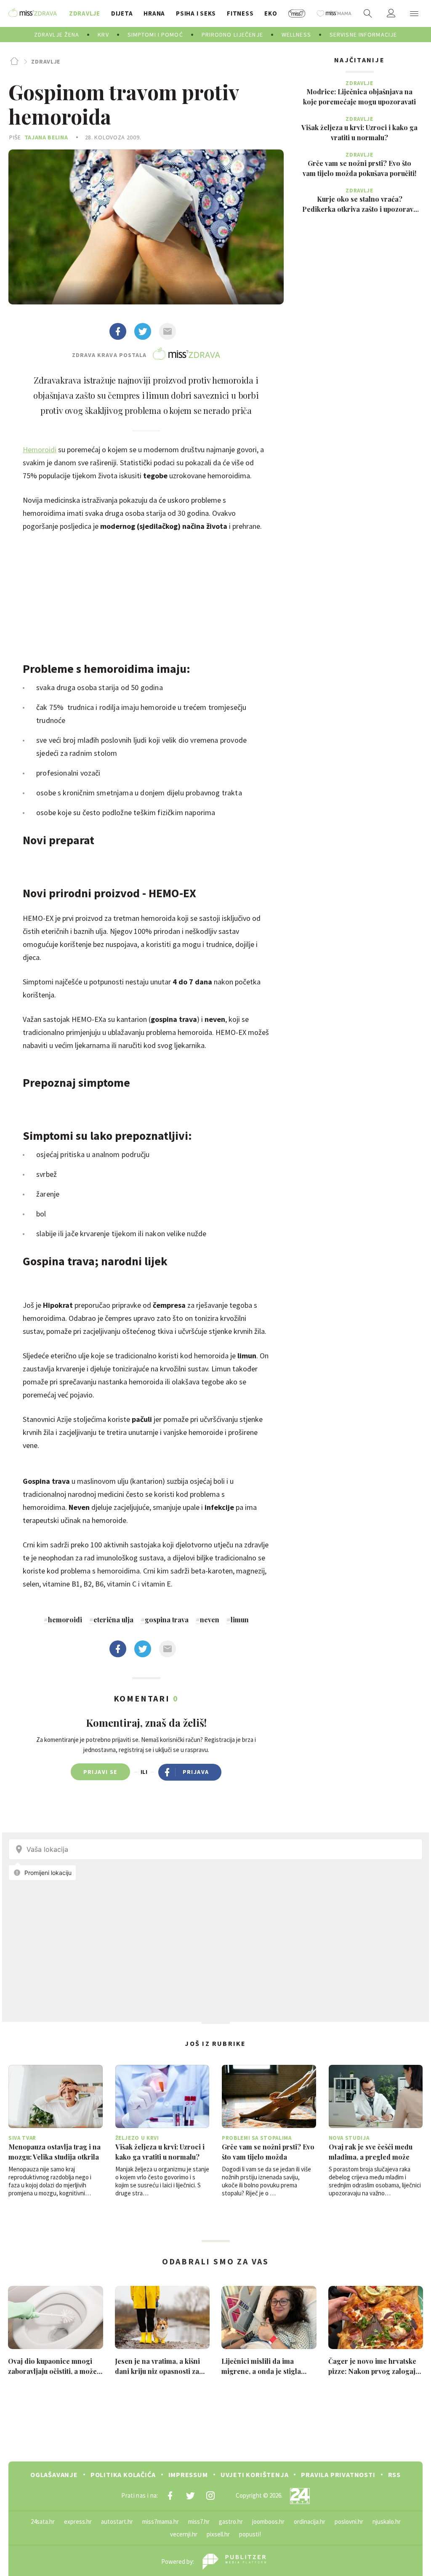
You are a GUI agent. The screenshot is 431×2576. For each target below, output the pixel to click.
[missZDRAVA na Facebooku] (170, 2496)
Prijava (196, 1772)
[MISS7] (297, 13)
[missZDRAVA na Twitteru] (190, 2496)
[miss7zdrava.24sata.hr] (33, 13)
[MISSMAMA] (334, 13)
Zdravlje (46, 61)
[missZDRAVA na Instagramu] (210, 2496)
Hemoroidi (40, 449)
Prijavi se (100, 1772)
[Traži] (368, 13)
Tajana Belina (46, 137)
